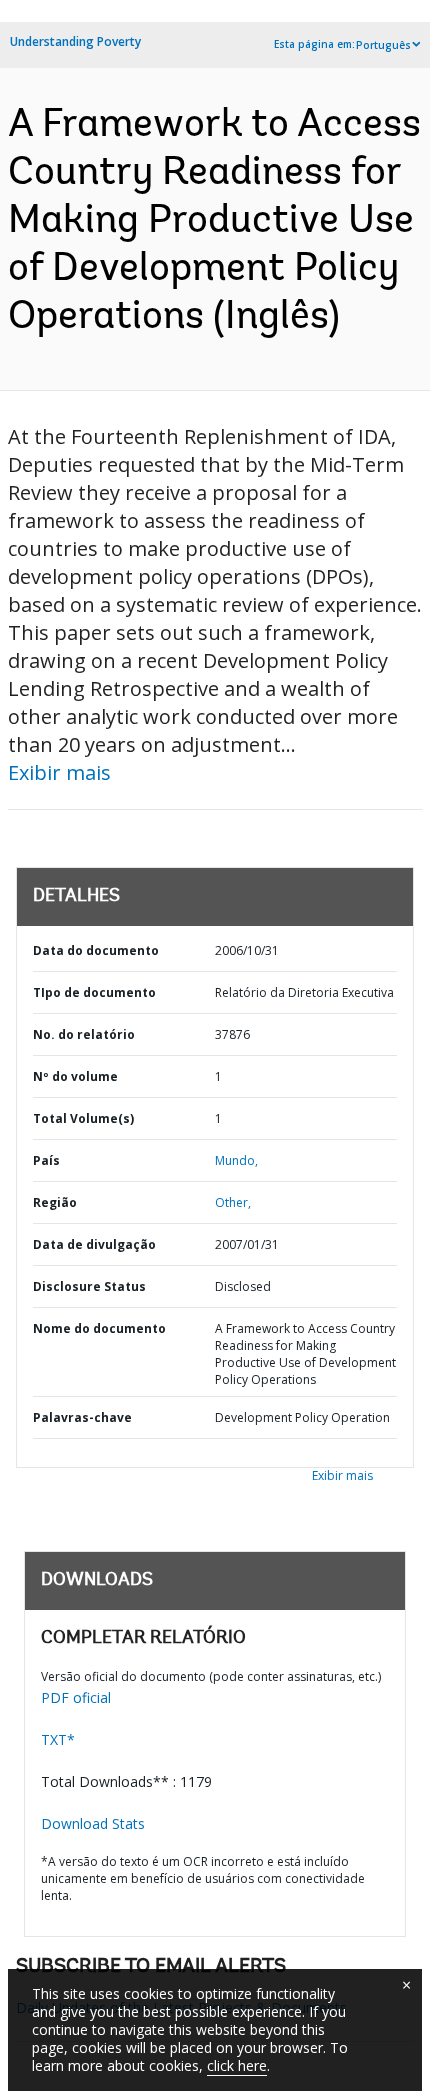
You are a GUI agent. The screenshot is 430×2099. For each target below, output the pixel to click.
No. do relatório (84, 1034)
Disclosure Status (89, 1286)
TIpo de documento (94, 992)
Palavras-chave (82, 1417)
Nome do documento (99, 1328)
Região (55, 1202)
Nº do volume (75, 1076)
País (46, 1160)
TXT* (58, 1739)
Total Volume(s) (83, 1118)
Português (383, 45)
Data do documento (96, 950)
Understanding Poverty (75, 41)
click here (237, 2065)
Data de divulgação (94, 1244)
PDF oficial (76, 1697)
